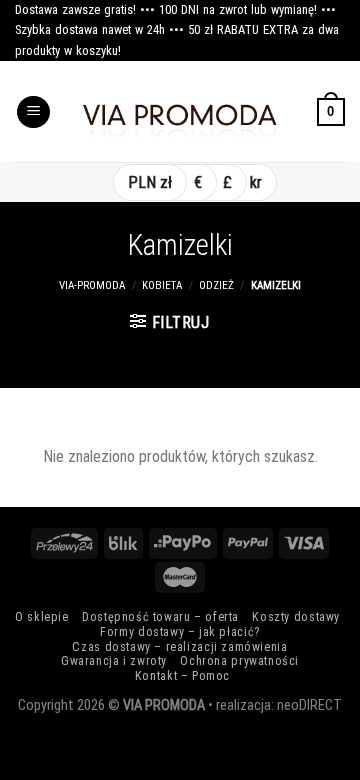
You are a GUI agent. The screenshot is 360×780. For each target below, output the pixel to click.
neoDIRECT (309, 705)
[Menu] (33, 112)
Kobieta (162, 285)
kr (256, 182)
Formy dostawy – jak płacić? (180, 632)
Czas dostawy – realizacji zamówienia (179, 647)
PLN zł (150, 182)
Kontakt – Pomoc (182, 676)
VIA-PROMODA (92, 285)
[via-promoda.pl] (180, 112)
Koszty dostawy (296, 617)
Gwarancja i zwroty (114, 661)
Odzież (216, 285)
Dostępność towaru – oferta (160, 617)
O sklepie (42, 617)
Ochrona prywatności (239, 661)
